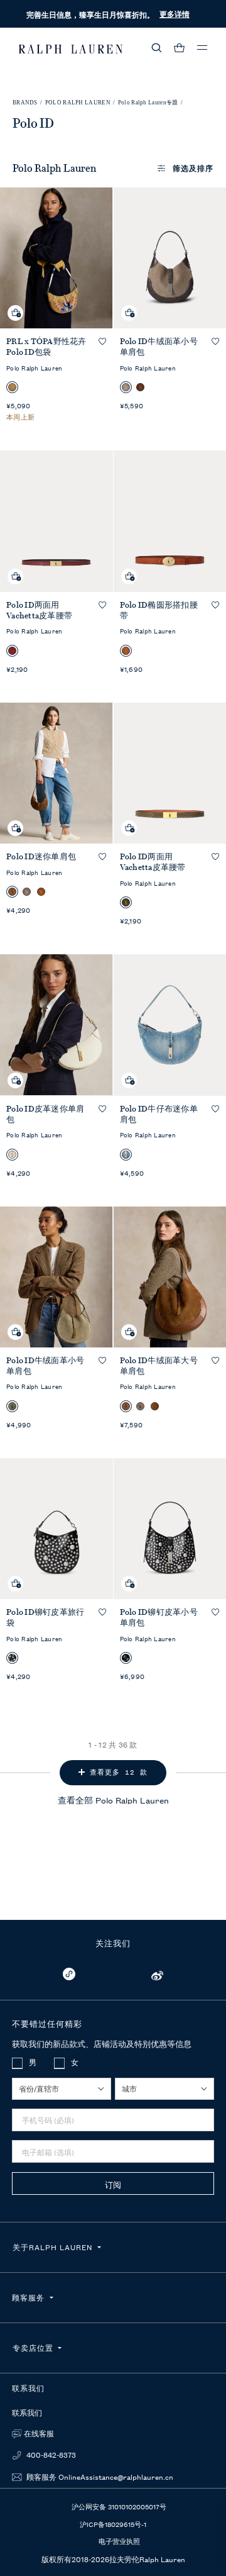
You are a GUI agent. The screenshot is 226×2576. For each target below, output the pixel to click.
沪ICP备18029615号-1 (113, 2524)
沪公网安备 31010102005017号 (119, 2506)
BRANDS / (28, 103)
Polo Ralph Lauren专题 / (151, 103)
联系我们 (27, 2413)
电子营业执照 (119, 2541)
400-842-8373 (50, 2455)
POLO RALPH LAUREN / (80, 103)
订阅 (113, 2184)
